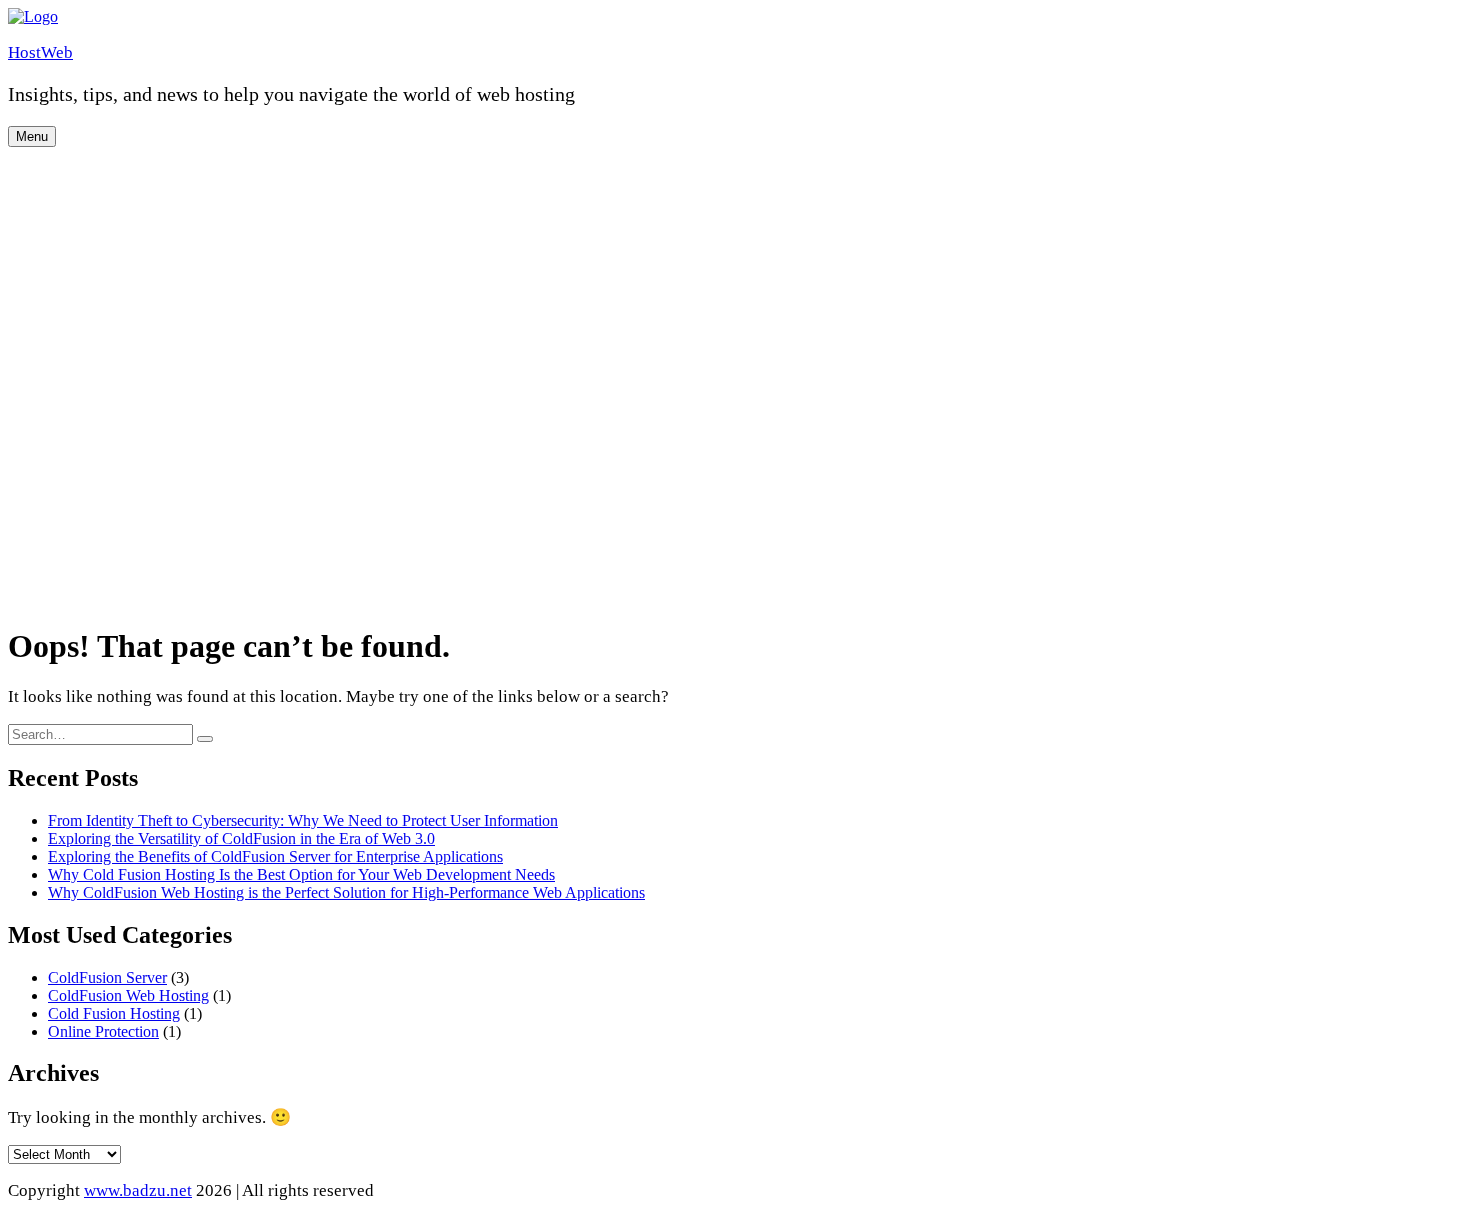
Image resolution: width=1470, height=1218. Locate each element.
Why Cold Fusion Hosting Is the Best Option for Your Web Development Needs (301, 874)
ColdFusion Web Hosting (128, 995)
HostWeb (40, 52)
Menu (32, 136)
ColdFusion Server (107, 977)
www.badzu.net (138, 1190)
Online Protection (103, 1031)
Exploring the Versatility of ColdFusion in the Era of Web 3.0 (241, 838)
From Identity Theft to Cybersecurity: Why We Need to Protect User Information (303, 820)
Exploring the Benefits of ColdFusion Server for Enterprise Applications (275, 856)
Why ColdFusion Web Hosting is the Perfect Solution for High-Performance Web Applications (346, 892)
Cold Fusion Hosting (114, 1013)
